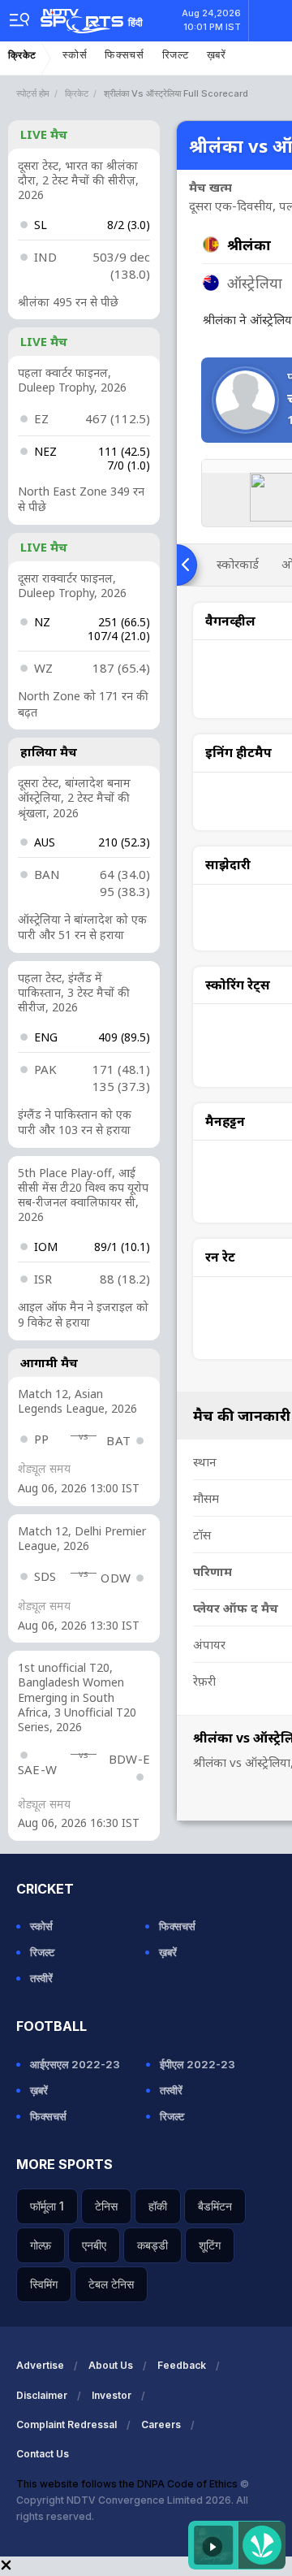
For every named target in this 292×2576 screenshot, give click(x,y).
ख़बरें (217, 55)
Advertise (40, 2365)
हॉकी (158, 2206)
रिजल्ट (176, 55)
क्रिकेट (22, 55)
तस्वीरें (41, 1978)
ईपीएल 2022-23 (198, 2064)
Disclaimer (42, 2395)
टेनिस (106, 2206)
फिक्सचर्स (125, 55)
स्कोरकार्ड (238, 564)
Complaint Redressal (67, 2424)
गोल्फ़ (41, 2245)
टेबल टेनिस (111, 2284)
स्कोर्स (75, 55)
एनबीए (94, 2245)
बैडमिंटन (215, 2206)
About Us (111, 2365)
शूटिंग (210, 2245)
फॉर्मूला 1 (47, 2206)
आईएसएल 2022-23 (75, 2064)
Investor (112, 2395)
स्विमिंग (44, 2284)
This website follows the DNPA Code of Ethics (128, 2484)
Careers (161, 2424)
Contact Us (43, 2454)
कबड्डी (152, 2245)
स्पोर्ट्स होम (33, 93)
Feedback (182, 2365)
